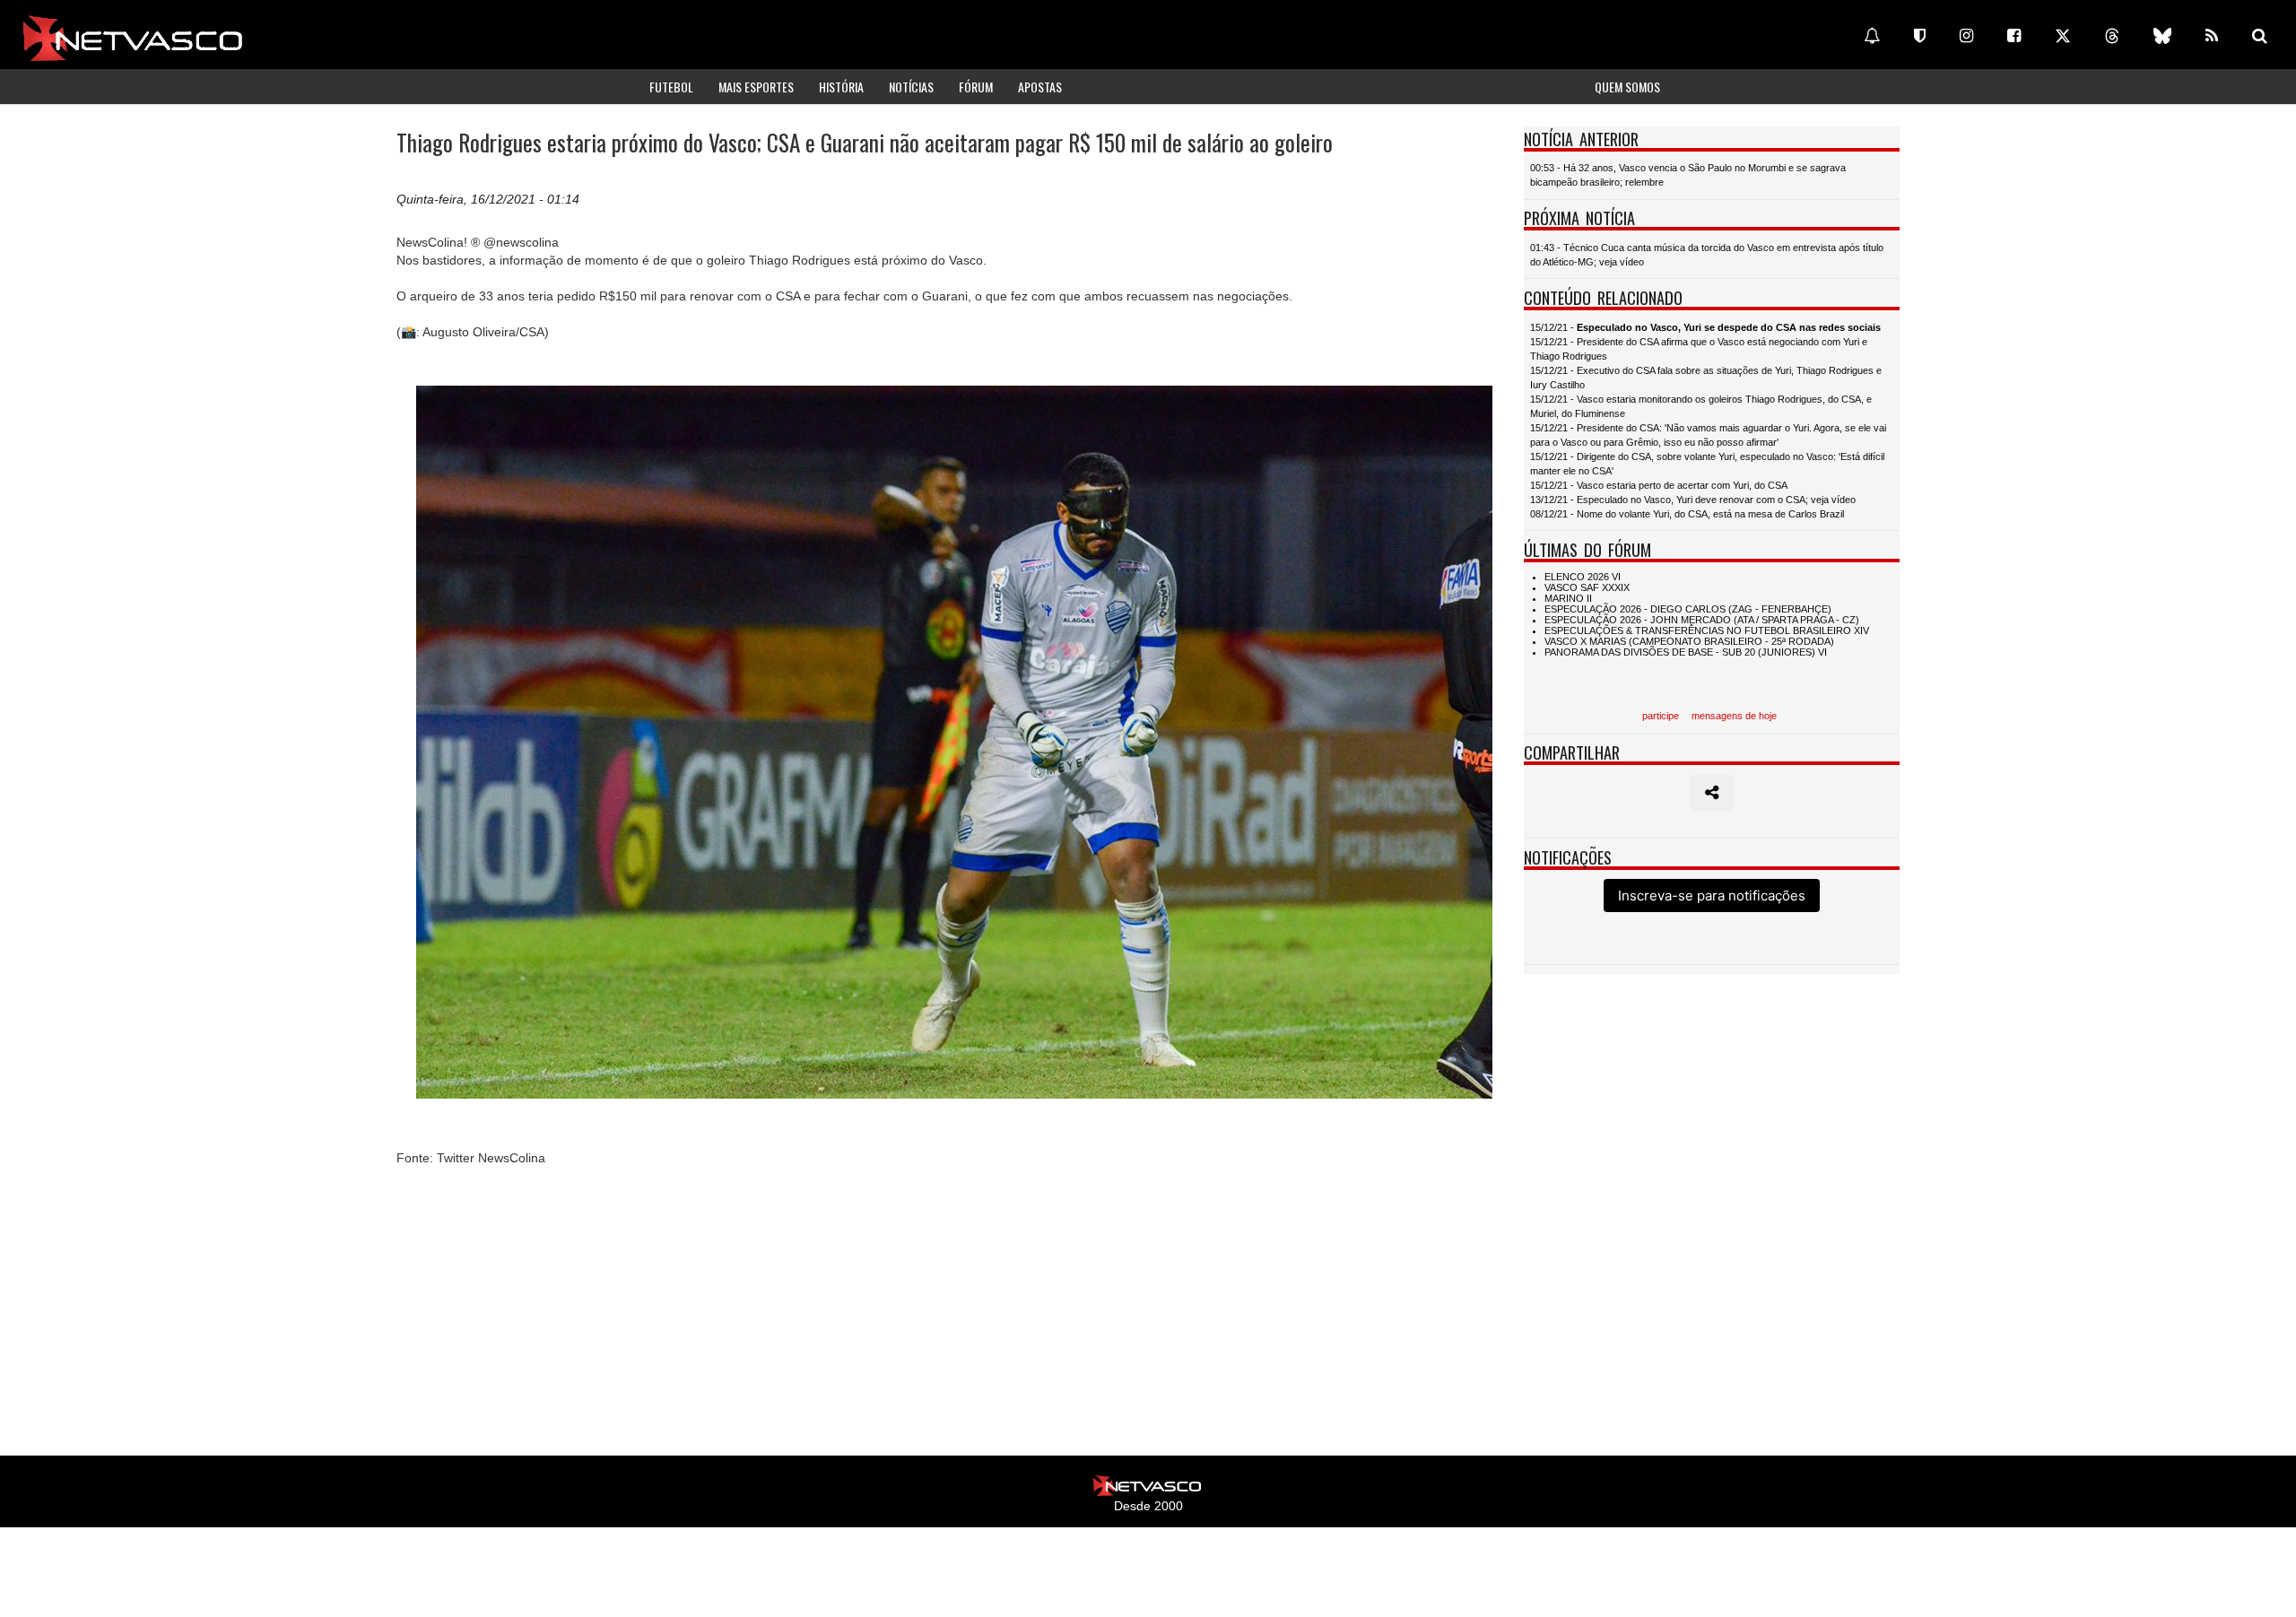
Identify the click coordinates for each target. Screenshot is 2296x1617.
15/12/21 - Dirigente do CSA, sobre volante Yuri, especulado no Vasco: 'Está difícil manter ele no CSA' (1707, 464)
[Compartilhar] (1712, 793)
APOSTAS (1040, 87)
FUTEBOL (671, 87)
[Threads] (2112, 36)
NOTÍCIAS (911, 87)
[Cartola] (1920, 36)
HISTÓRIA (841, 87)
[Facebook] (2014, 36)
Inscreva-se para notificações (1712, 895)
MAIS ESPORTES (756, 87)
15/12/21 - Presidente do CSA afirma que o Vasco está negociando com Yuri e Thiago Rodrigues (1699, 349)
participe (1661, 716)
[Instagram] (1966, 36)
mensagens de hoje (1734, 716)
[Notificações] (1872, 36)
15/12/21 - (1705, 327)
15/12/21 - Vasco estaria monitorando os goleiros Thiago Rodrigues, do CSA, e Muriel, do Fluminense (1701, 406)
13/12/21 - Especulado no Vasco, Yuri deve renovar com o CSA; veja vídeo (1693, 500)
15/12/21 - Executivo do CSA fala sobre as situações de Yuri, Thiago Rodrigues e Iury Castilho (1706, 378)
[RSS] (2212, 36)
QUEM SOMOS (1627, 87)
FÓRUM (976, 87)
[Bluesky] (2162, 36)
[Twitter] (2063, 36)
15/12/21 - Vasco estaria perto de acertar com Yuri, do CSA (1659, 485)
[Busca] (2260, 36)
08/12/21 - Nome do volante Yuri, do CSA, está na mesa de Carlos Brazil (1687, 514)
